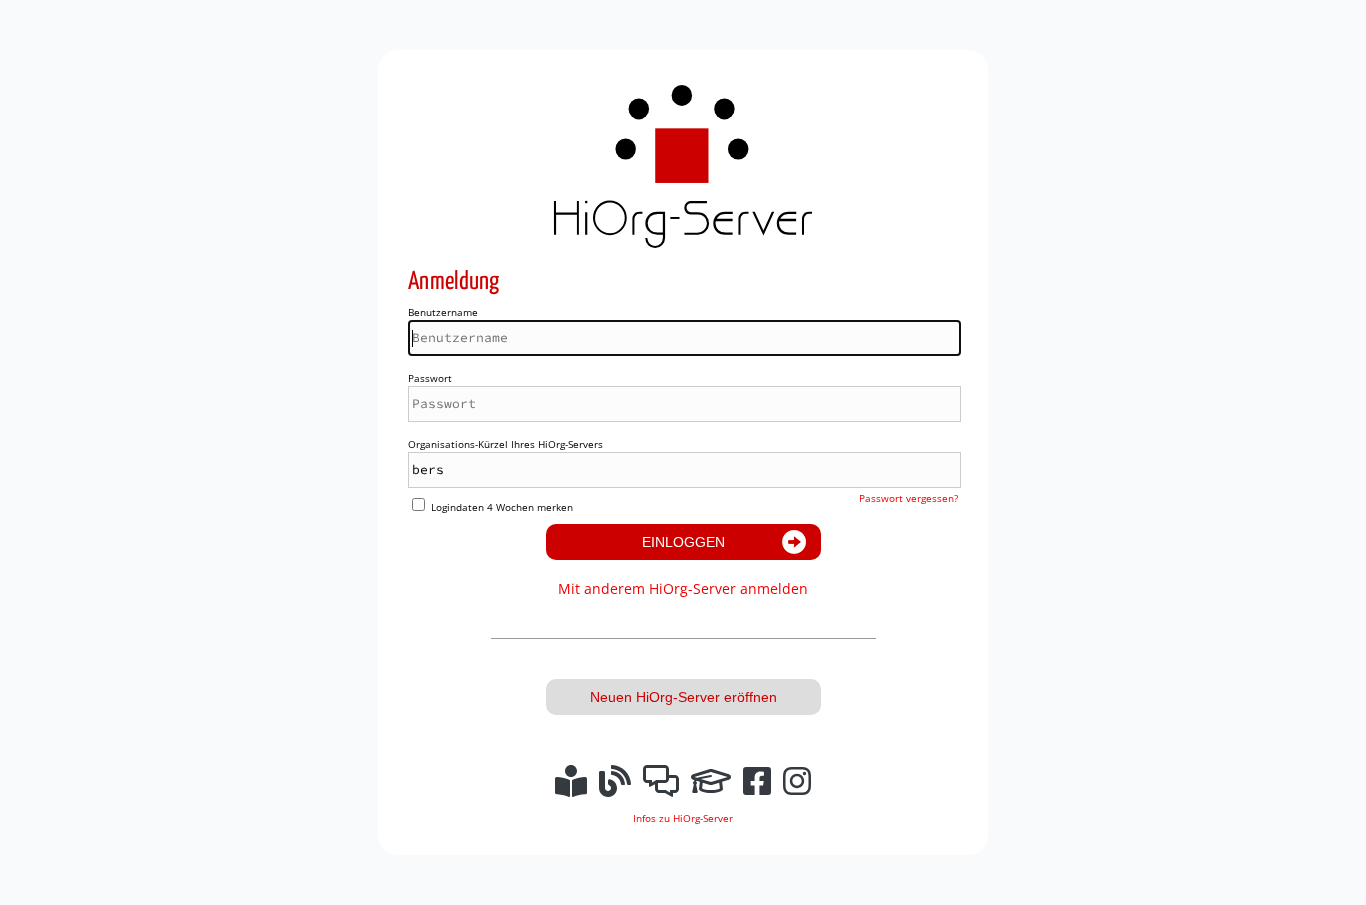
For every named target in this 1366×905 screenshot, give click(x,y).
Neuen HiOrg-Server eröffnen (683, 697)
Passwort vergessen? (908, 498)
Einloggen (683, 542)
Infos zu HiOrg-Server (683, 818)
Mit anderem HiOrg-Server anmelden (683, 588)
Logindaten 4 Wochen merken (502, 507)
